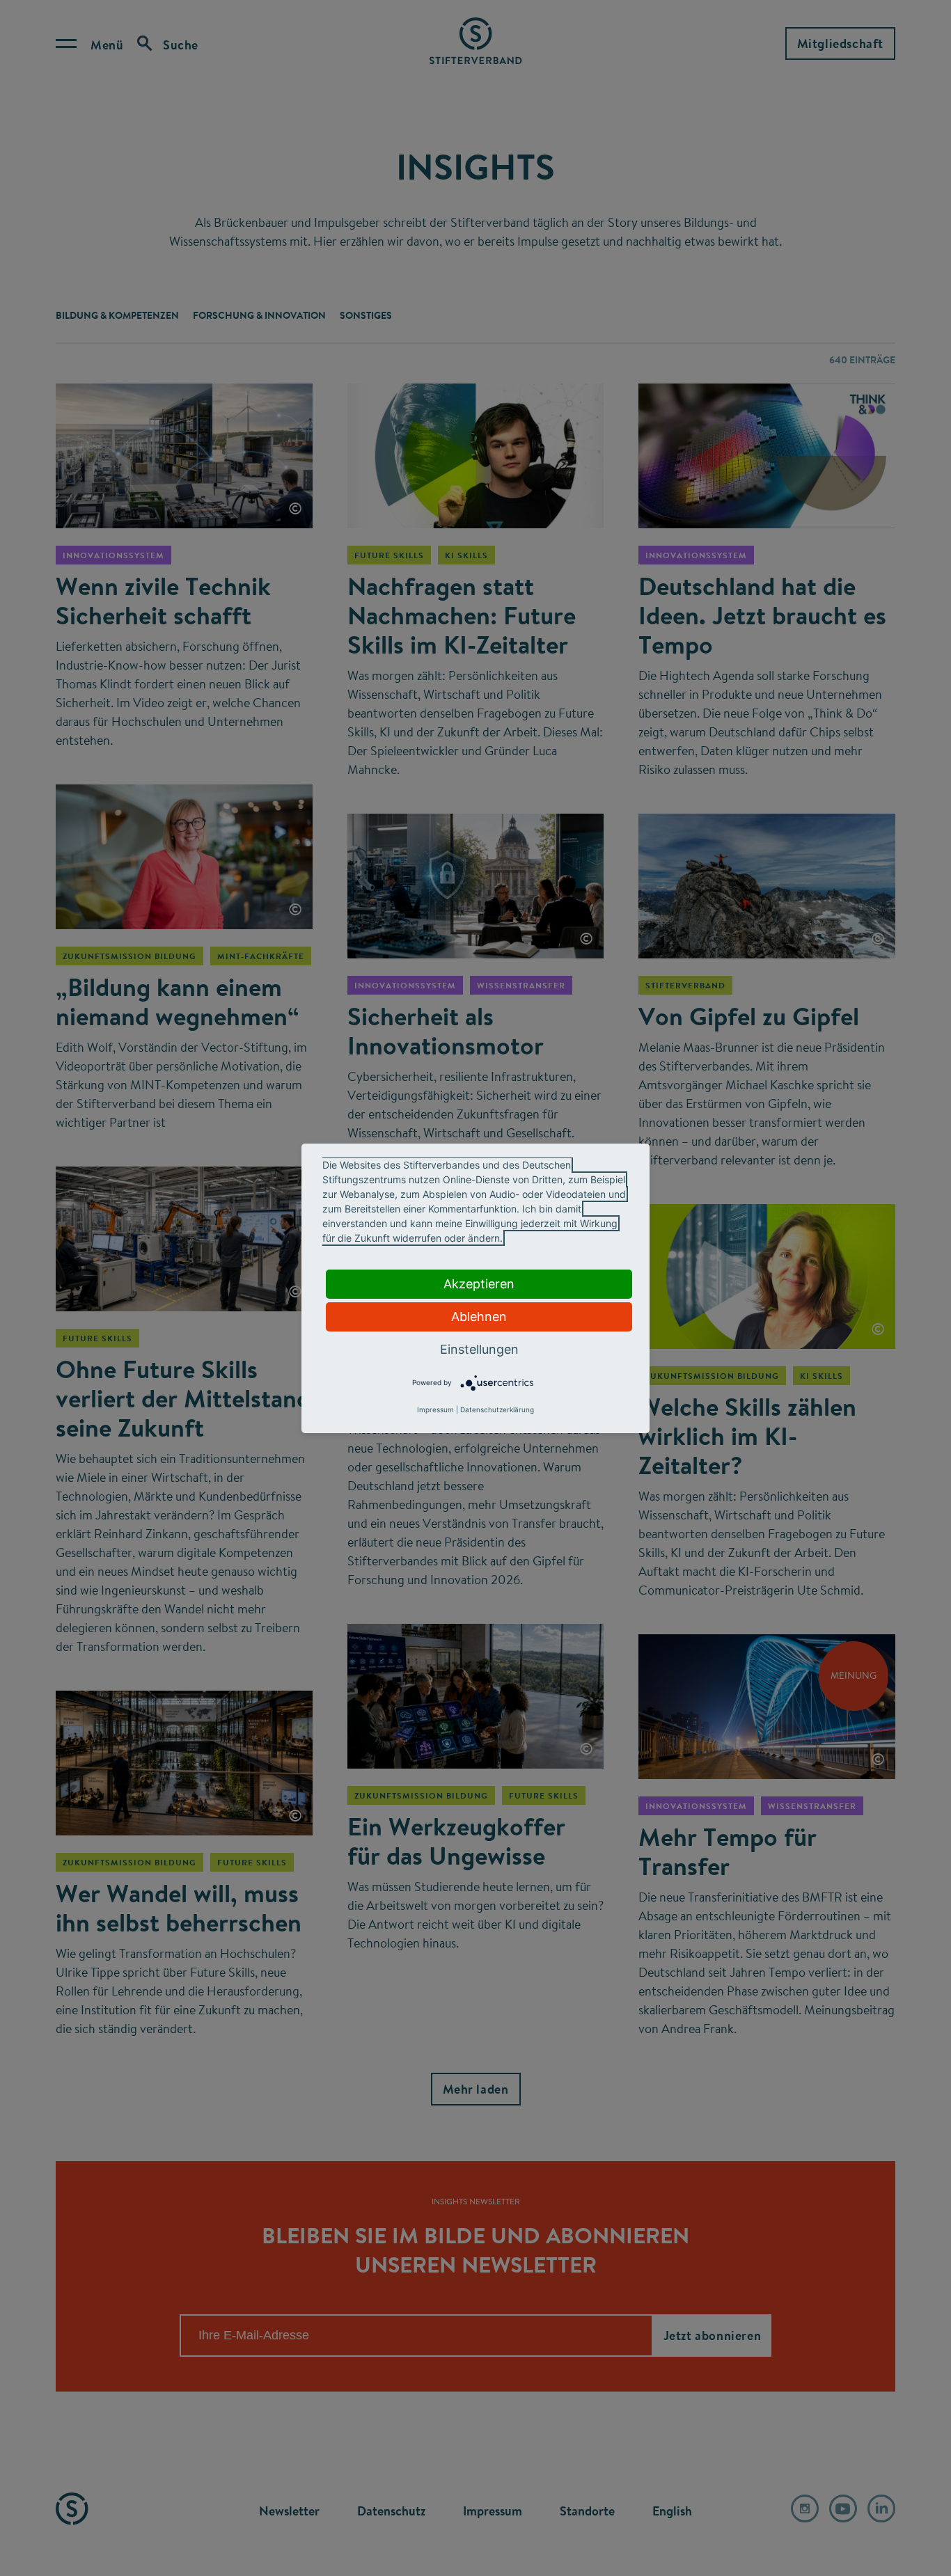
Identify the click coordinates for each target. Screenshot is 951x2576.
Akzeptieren (479, 1284)
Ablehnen (479, 1317)
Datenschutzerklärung (497, 1409)
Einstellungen (479, 1349)
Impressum (435, 1409)
